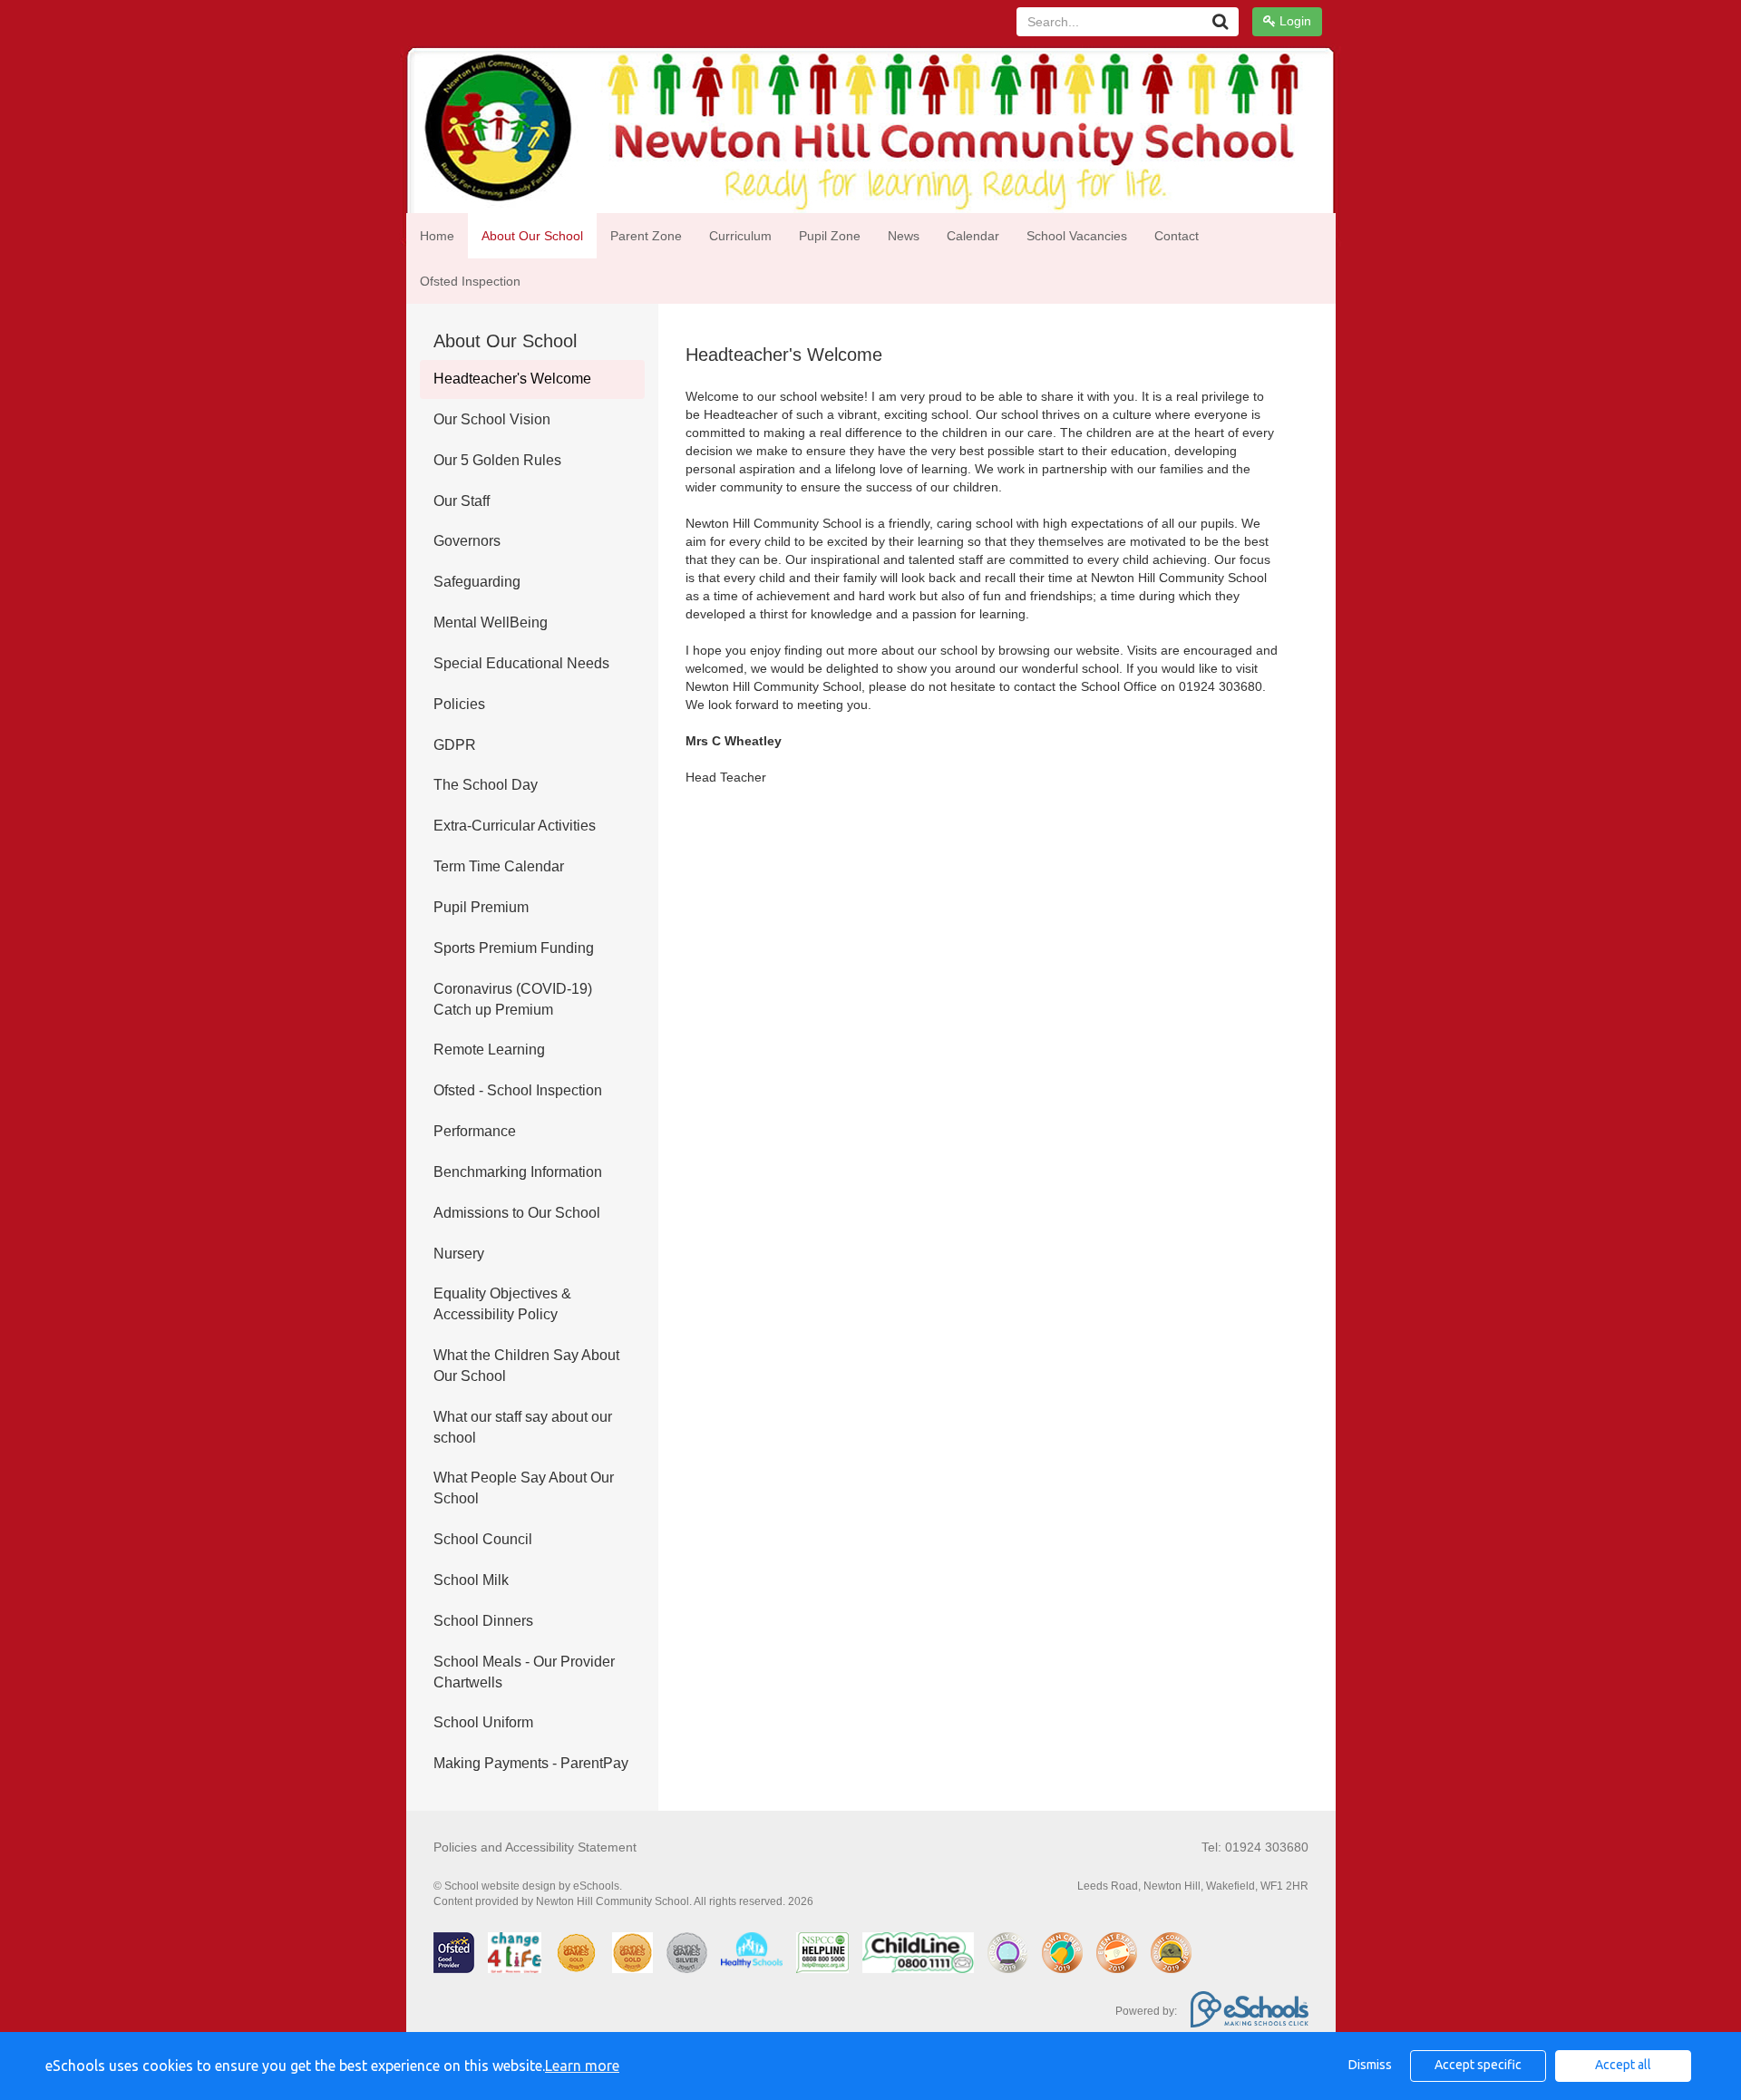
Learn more (582, 2066)
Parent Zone (646, 236)
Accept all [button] (1623, 2065)
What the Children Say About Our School (526, 1366)
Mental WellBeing (491, 622)
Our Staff (462, 501)
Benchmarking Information (518, 1172)
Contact (1177, 236)
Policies (459, 704)
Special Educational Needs (521, 663)
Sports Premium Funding (514, 948)
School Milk (471, 1580)
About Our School (532, 236)
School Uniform (483, 1722)
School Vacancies (1077, 236)
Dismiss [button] (1370, 2065)
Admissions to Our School (517, 1213)
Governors (467, 541)
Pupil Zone (830, 236)
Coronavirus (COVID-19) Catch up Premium (513, 999)
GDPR (455, 745)
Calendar (973, 236)
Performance (475, 1131)
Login (1294, 21)
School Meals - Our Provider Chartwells (524, 1672)
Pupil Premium (481, 907)
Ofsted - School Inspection (518, 1090)
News (904, 236)
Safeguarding (477, 582)
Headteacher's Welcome (512, 379)
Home (437, 236)
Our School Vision (492, 419)
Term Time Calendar (499, 866)
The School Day (486, 785)
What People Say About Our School (524, 1488)
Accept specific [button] (1478, 2065)
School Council (483, 1539)
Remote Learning (489, 1050)
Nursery (459, 1254)
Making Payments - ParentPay (531, 1763)
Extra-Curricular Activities (515, 826)
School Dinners (483, 1621)
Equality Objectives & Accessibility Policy (502, 1304)
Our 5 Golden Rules (497, 460)
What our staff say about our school (523, 1427)
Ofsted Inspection (470, 281)
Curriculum (740, 236)
